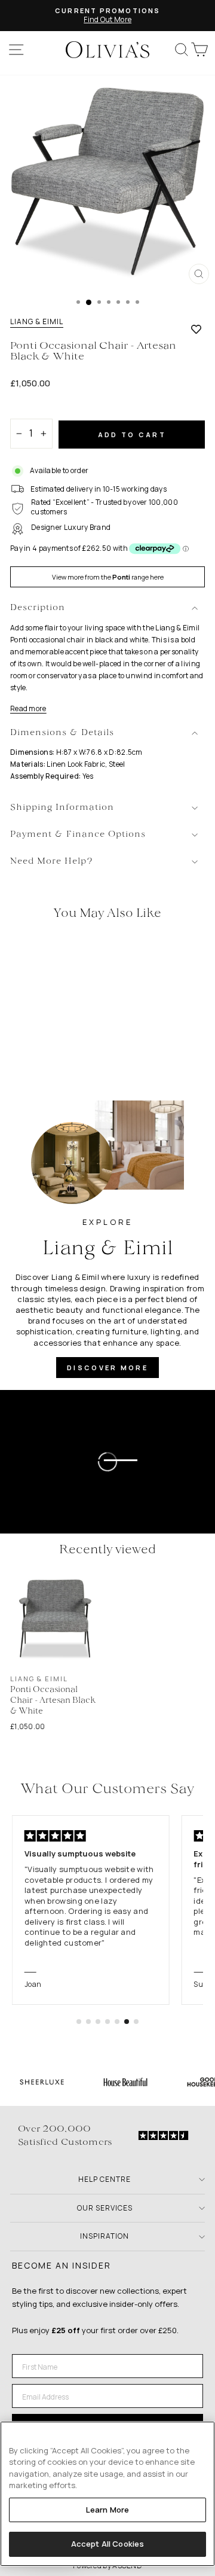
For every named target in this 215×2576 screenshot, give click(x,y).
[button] (79, 2022)
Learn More (107, 2510)
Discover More (107, 1368)
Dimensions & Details (62, 733)
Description (38, 608)
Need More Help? (52, 862)
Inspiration (105, 2236)
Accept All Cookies (107, 2544)
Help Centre (105, 2179)
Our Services (105, 2208)
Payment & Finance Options (78, 835)
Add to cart (132, 435)
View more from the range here (108, 577)
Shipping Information (62, 808)
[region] (107, 2494)
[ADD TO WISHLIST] (196, 329)
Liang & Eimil (37, 322)
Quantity (31, 408)
